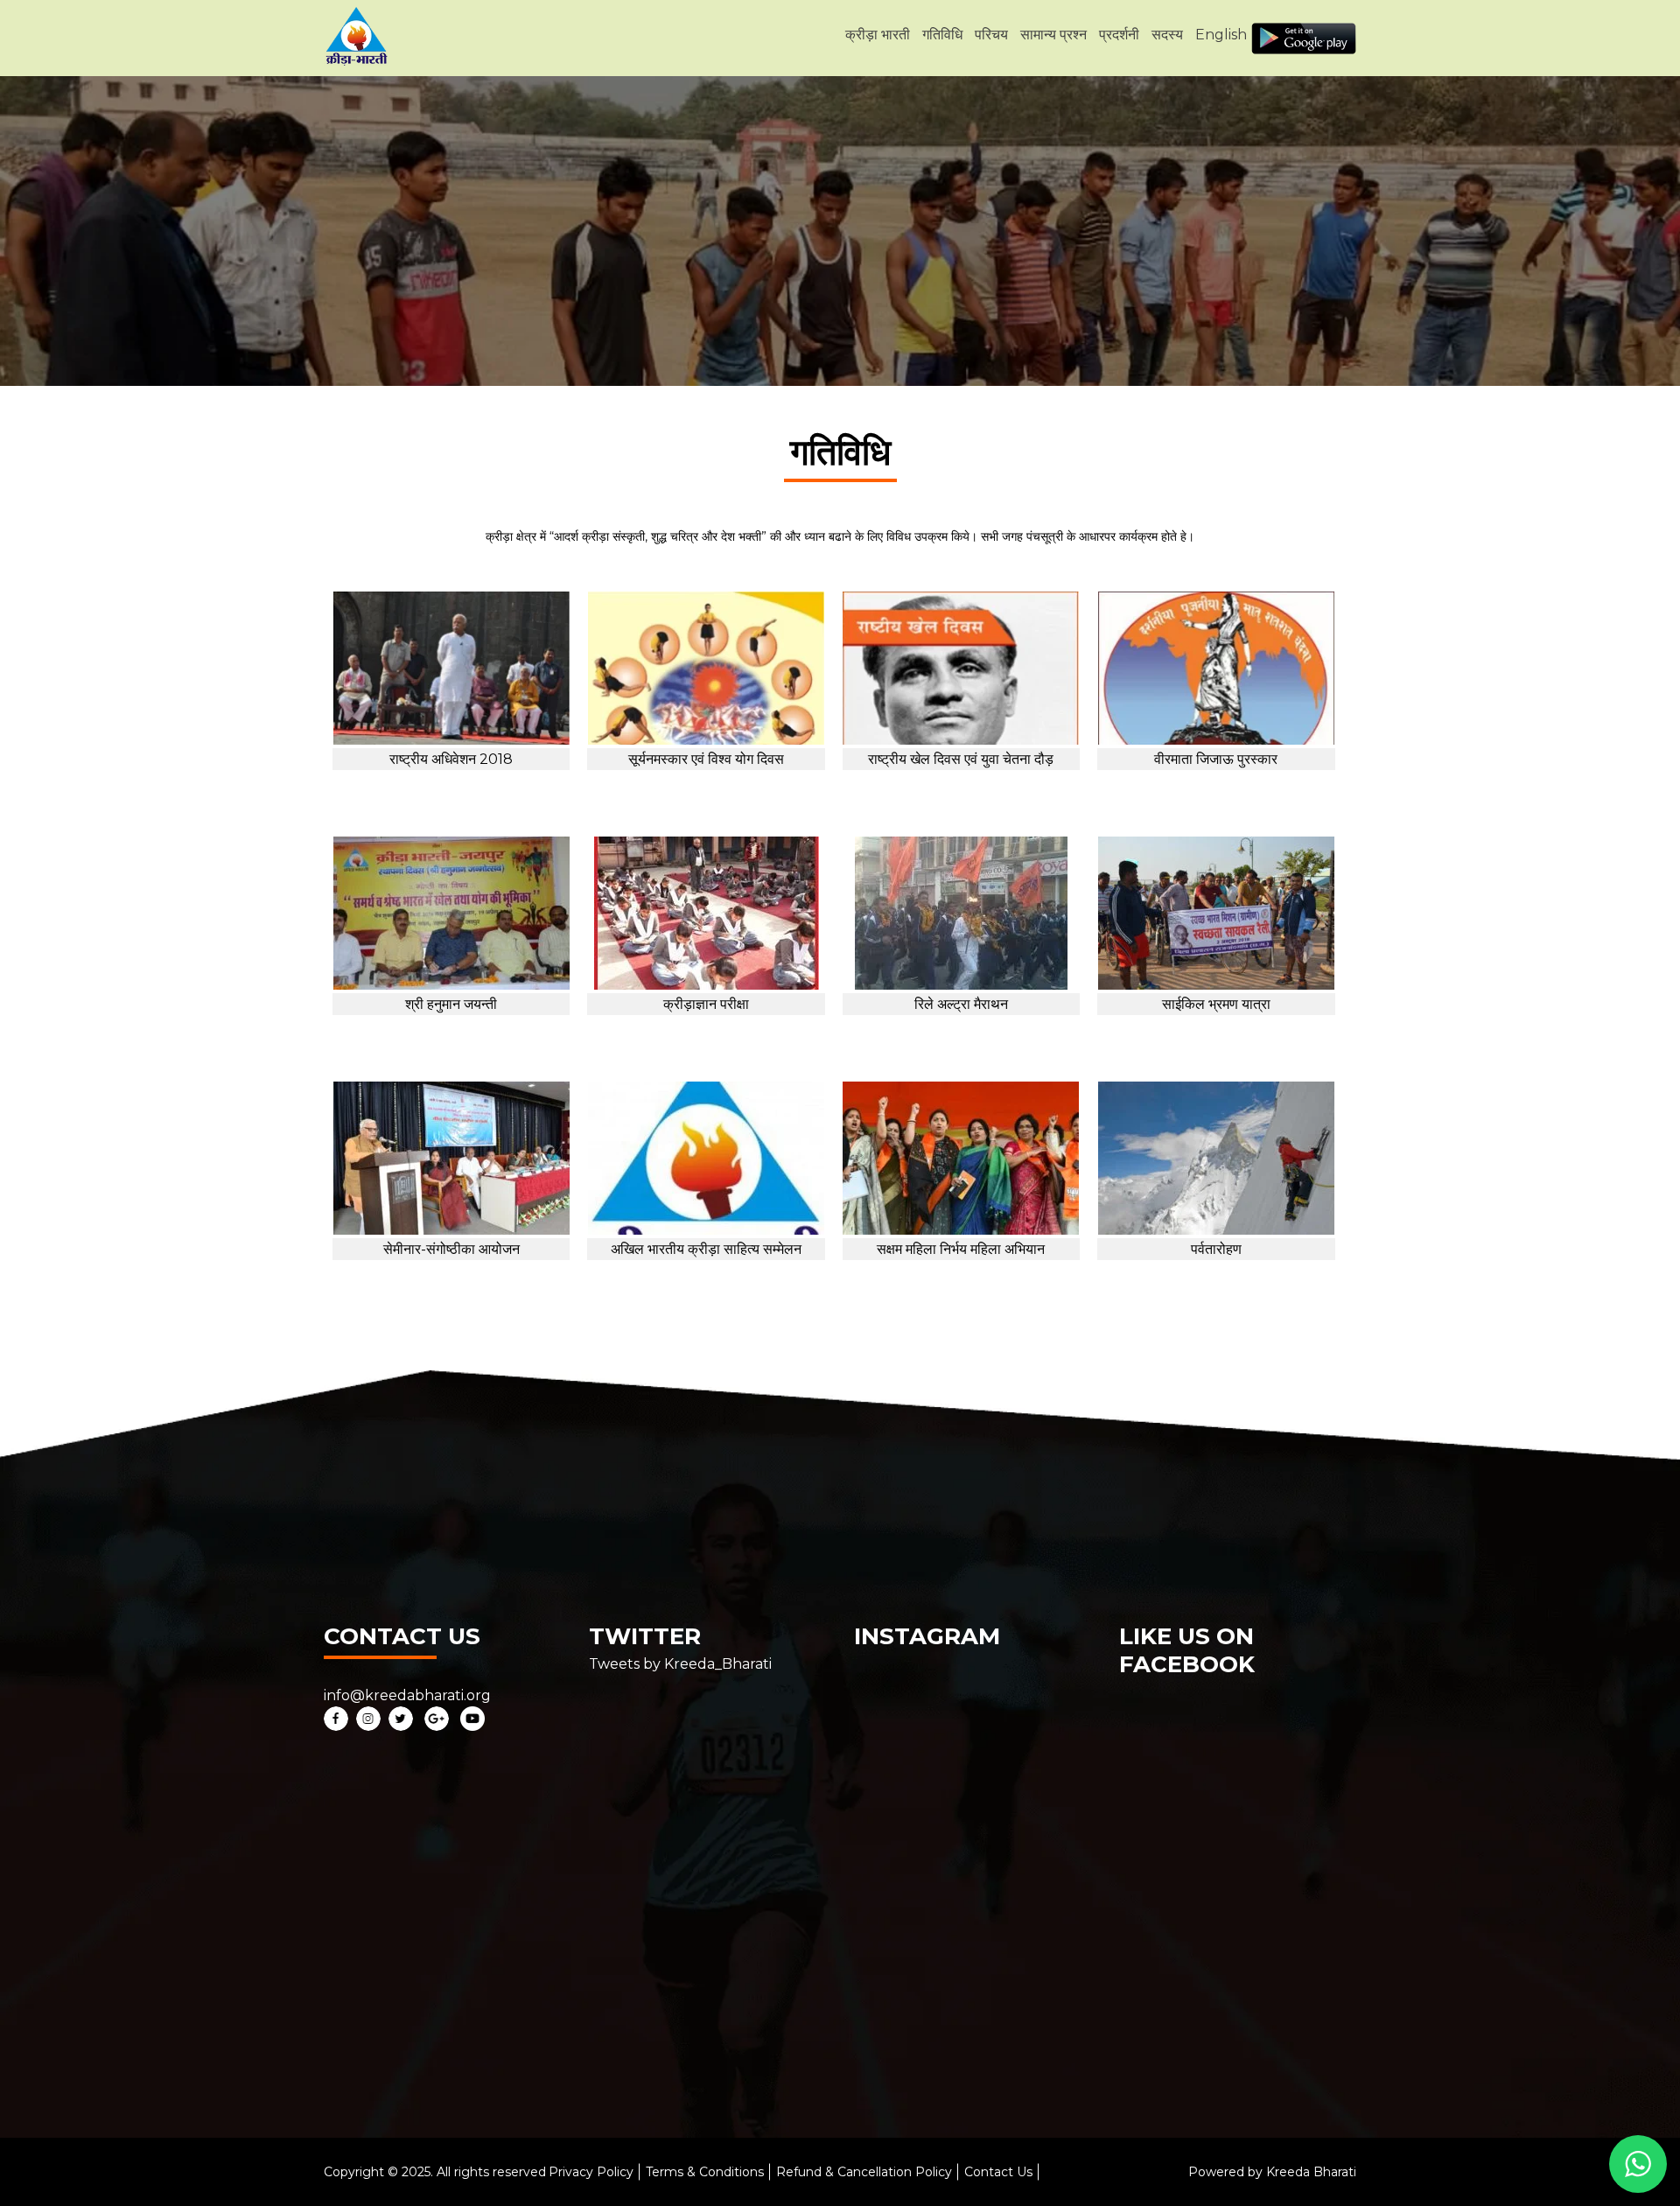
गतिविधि (942, 35)
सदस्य (1167, 35)
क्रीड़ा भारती (878, 35)
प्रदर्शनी (1119, 35)
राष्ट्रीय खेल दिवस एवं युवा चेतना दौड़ (961, 759)
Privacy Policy (591, 2172)
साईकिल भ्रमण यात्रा (1216, 1004)
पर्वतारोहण (1216, 1249)
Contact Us (998, 2172)
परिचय (991, 35)
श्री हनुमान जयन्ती (451, 1004)
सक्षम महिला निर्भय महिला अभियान (961, 1249)
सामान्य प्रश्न (1053, 35)
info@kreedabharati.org (407, 1695)
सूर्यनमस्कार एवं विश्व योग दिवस (706, 759)
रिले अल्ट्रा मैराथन (961, 1004)
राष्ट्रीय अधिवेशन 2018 (451, 759)
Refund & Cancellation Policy (864, 2172)
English (1221, 35)
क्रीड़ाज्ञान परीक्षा (706, 1004)
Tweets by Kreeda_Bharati (680, 1664)
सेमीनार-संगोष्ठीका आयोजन (451, 1249)
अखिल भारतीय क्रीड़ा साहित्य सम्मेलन (706, 1249)
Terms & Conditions (705, 2172)
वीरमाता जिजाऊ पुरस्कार (1216, 759)
